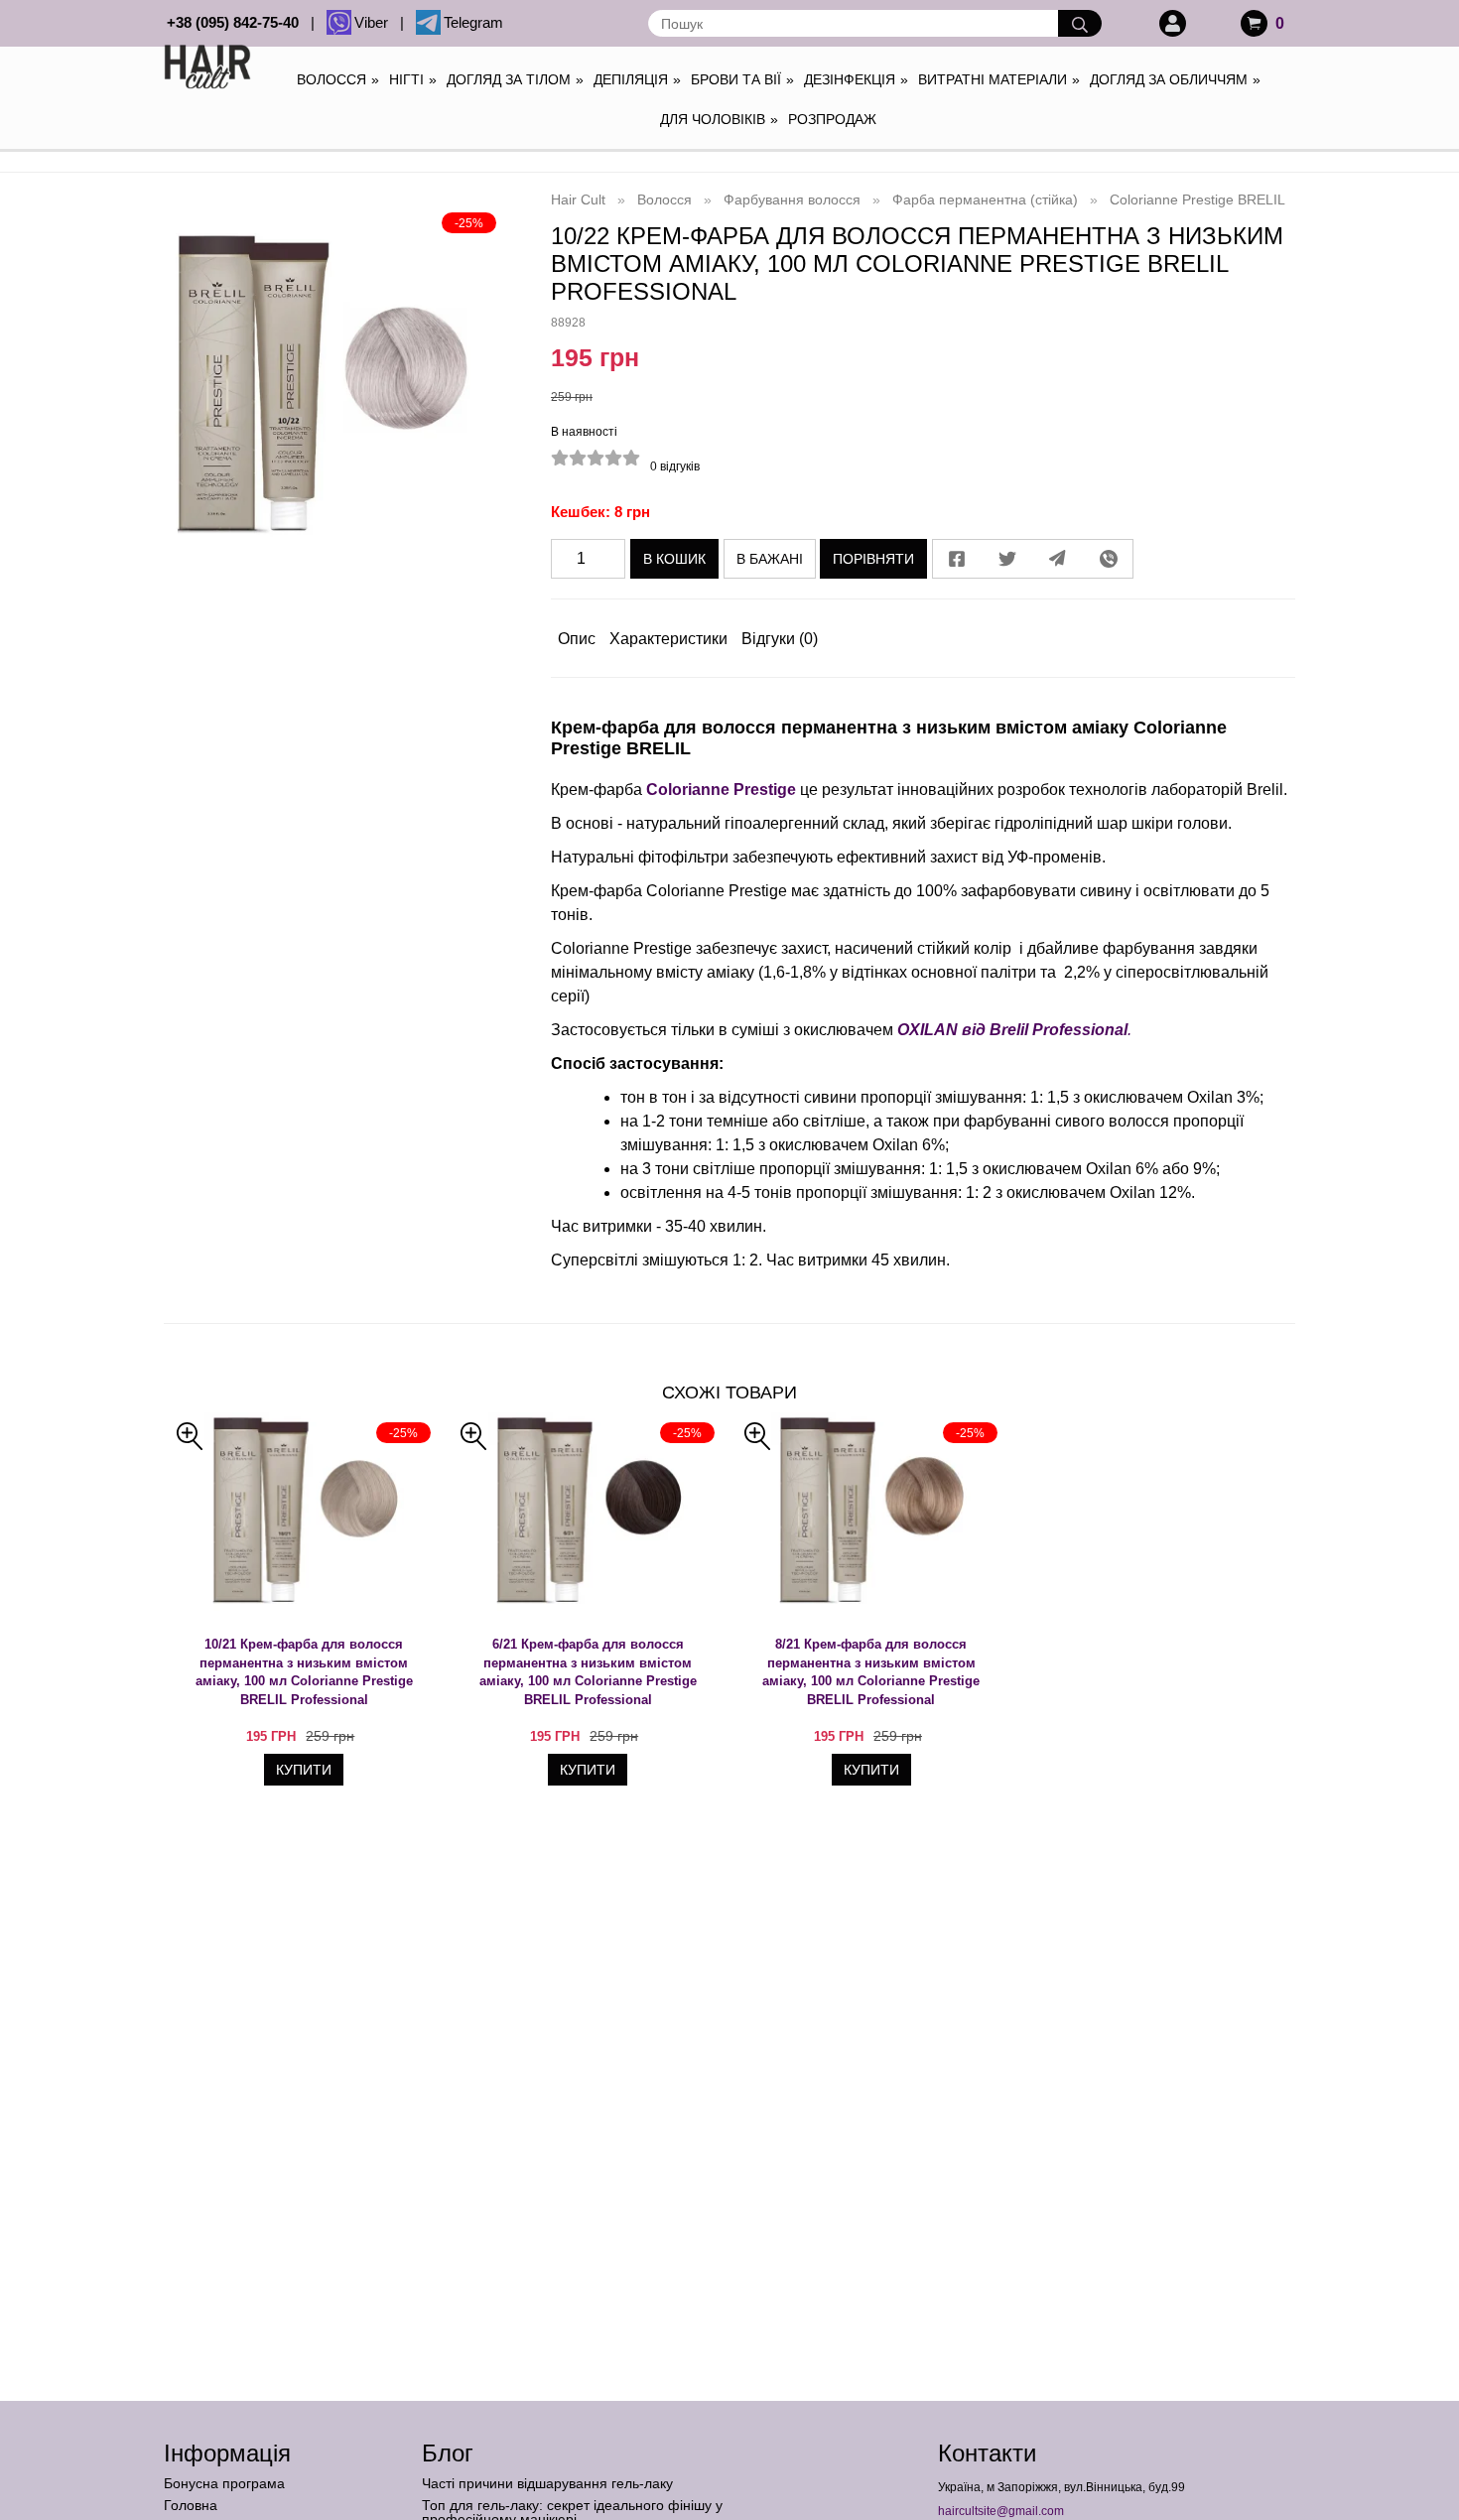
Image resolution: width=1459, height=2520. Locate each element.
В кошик (674, 559)
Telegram (473, 22)
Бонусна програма (224, 2483)
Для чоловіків (719, 119)
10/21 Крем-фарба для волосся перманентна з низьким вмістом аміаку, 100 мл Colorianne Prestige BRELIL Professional (304, 1672)
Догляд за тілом (515, 79)
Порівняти (873, 559)
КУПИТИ (304, 1770)
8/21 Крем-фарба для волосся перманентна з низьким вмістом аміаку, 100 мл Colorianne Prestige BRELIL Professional (871, 1672)
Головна (191, 2505)
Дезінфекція (856, 79)
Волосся (338, 79)
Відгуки (780, 639)
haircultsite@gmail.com (1001, 2511)
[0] (1254, 23)
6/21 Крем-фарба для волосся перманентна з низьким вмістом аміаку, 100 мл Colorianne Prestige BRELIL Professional (588, 1672)
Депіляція (637, 79)
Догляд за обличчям (1175, 79)
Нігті (413, 79)
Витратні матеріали (999, 79)
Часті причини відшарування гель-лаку (547, 2483)
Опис (577, 639)
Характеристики (668, 639)
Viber (375, 22)
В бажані (770, 559)
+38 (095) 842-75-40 (237, 22)
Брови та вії (742, 79)
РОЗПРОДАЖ (832, 119)
